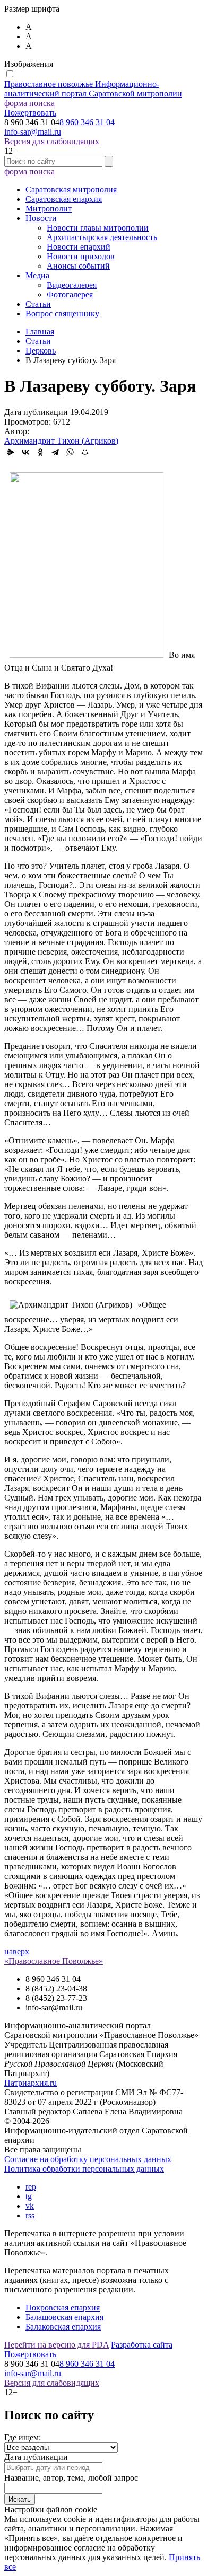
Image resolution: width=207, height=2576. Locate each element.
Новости (41, 218)
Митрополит (49, 209)
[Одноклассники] (40, 452)
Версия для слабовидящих (52, 141)
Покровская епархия (63, 2308)
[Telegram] (55, 452)
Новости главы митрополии (98, 228)
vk (30, 2206)
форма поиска (29, 103)
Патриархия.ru (31, 2083)
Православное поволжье (93, 89)
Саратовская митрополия (71, 189)
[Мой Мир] (85, 452)
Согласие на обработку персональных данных (88, 2159)
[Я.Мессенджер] (11, 452)
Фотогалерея (70, 294)
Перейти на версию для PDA (57, 2345)
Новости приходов (81, 256)
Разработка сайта (142, 2345)
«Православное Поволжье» (54, 1961)
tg (29, 2196)
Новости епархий (79, 247)
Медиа (37, 275)
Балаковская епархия (63, 2327)
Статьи (38, 304)
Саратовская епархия (64, 199)
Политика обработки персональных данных (84, 2169)
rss (30, 2215)
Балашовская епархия (64, 2317)
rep (31, 2187)
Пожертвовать (30, 113)
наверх (17, 1951)
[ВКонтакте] (25, 452)
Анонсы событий (78, 266)
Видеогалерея (72, 285)
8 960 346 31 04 (87, 122)
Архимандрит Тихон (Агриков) (61, 441)
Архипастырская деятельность (102, 237)
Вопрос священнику (62, 314)
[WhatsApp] (70, 452)
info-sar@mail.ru (33, 132)
